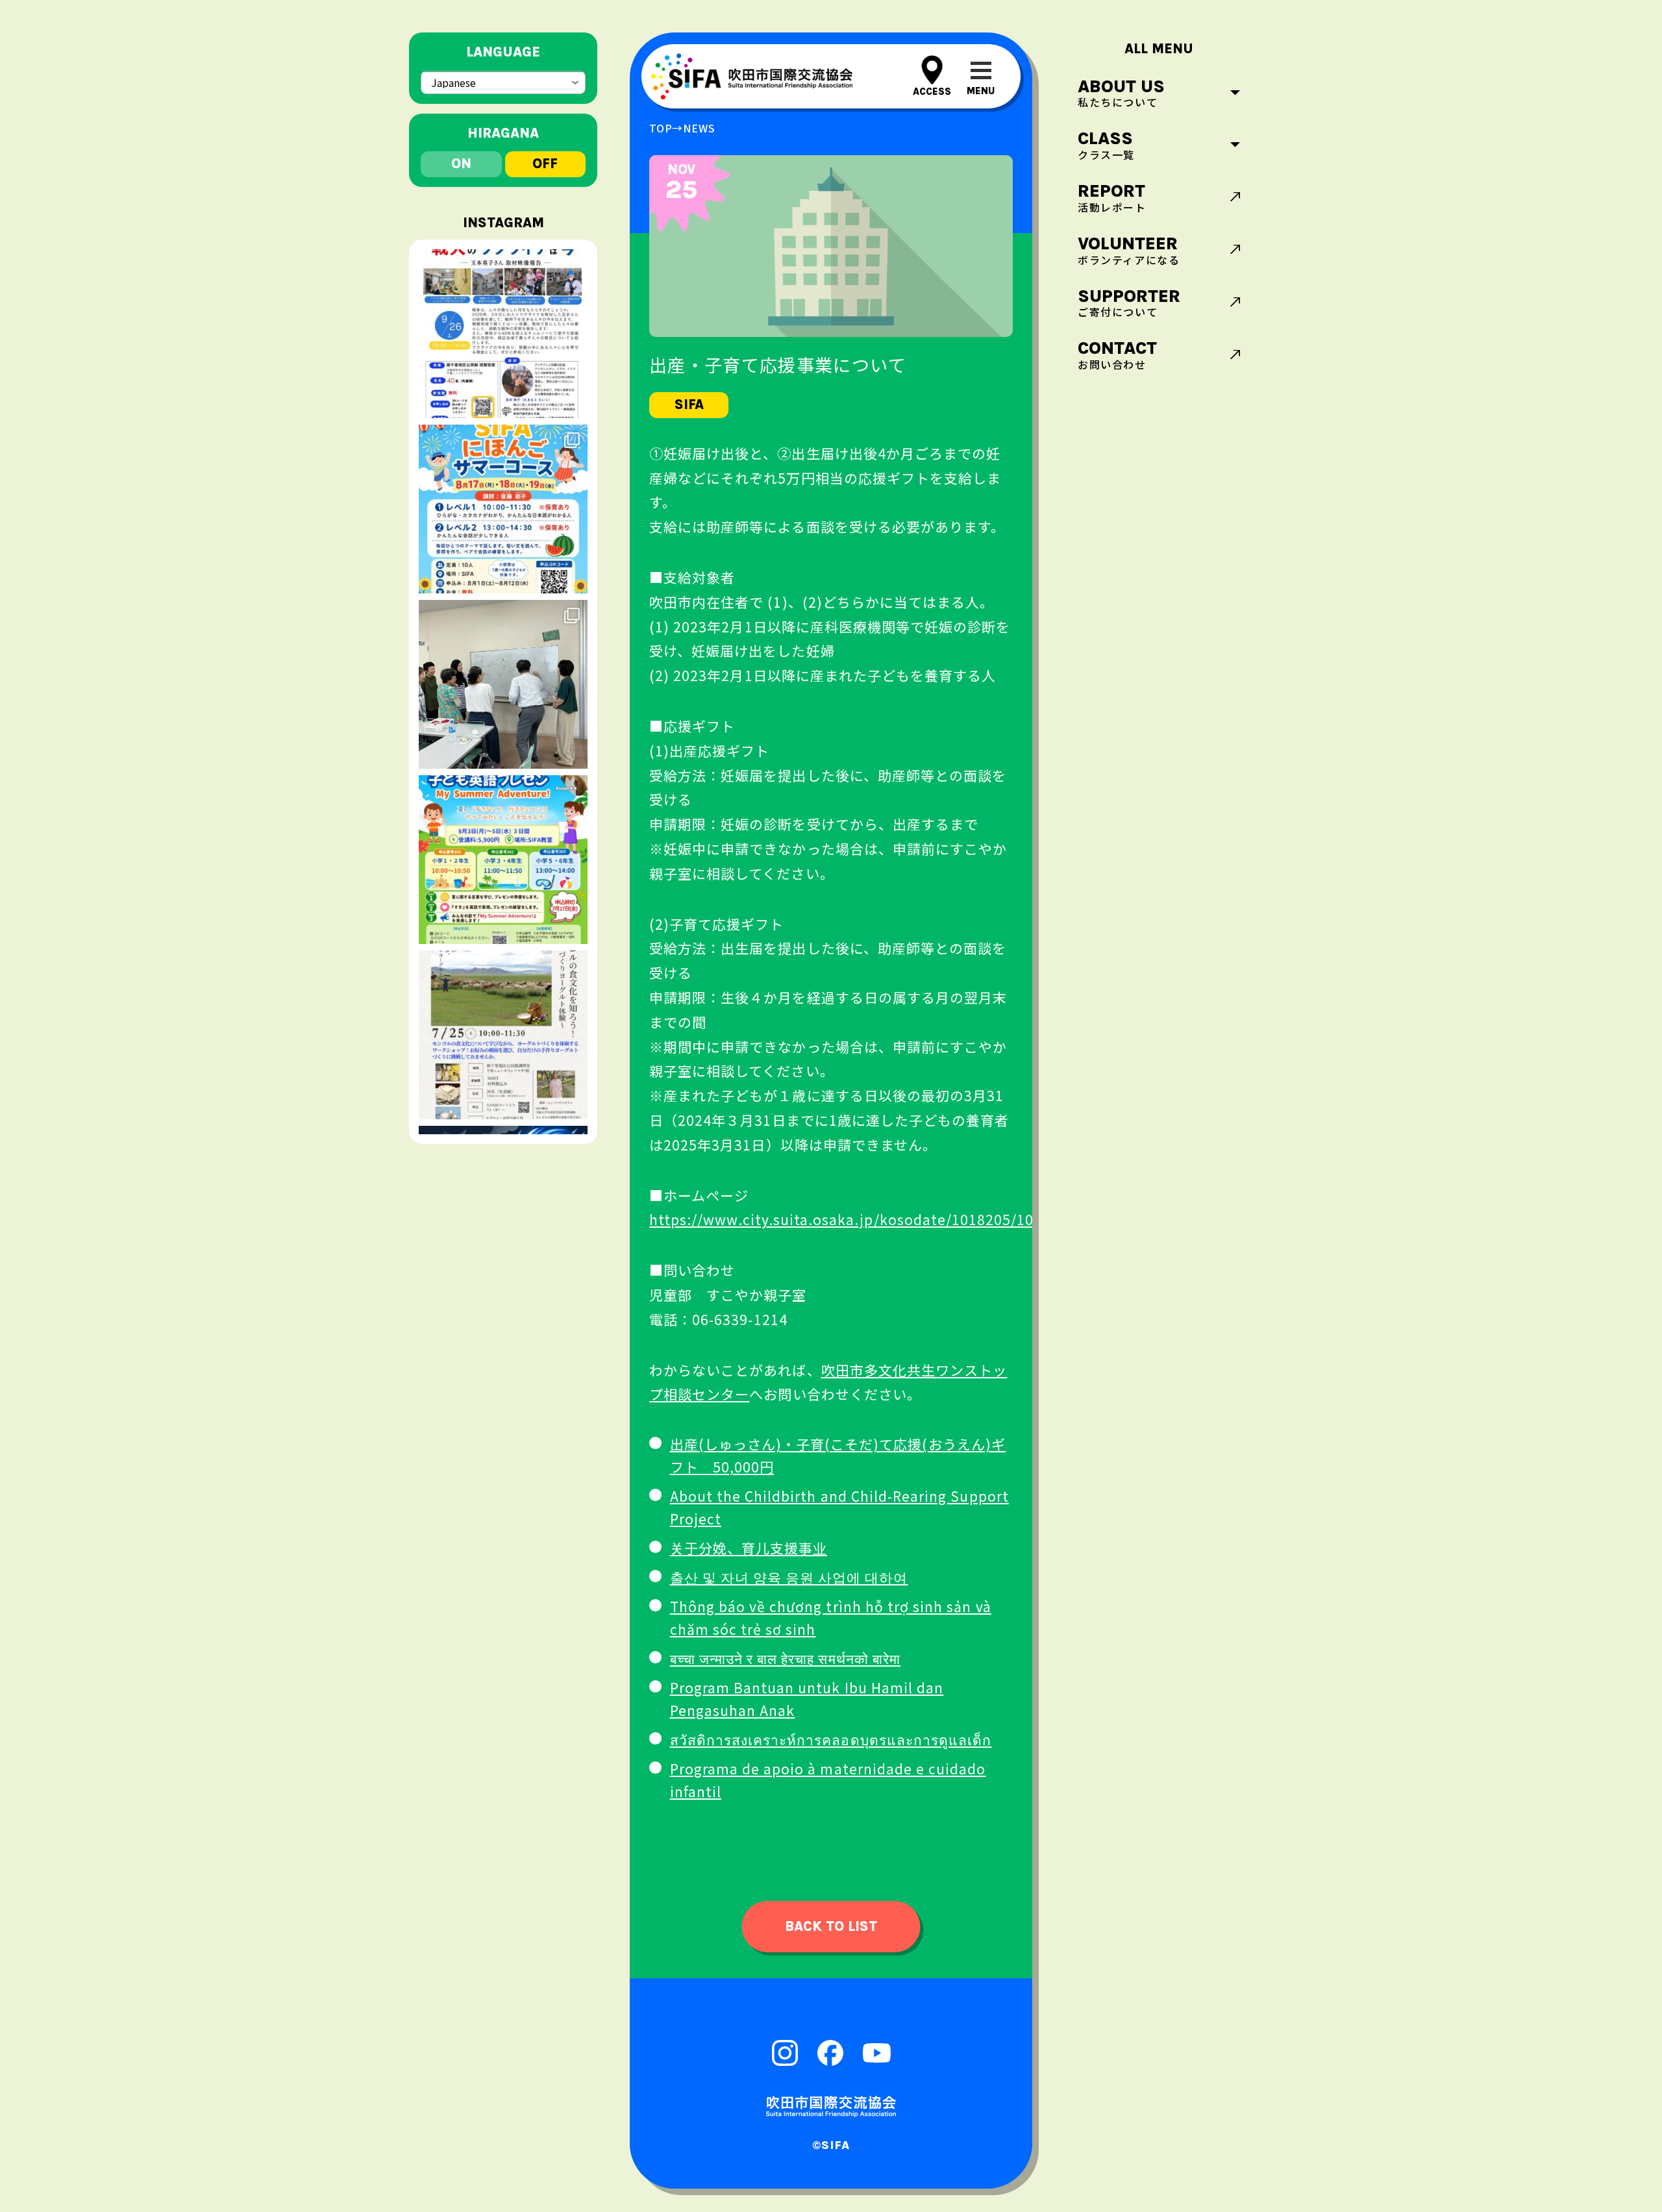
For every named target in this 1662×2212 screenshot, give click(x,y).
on (461, 164)
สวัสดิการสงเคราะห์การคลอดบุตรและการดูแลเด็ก (831, 1739)
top (661, 128)
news (699, 128)
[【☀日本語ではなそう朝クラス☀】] (503, 684)
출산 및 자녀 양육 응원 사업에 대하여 (789, 1577)
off (545, 164)
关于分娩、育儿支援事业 (749, 1548)
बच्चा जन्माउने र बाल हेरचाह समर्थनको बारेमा (785, 1658)
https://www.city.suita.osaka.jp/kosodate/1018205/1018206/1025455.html (914, 1219)
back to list (831, 1926)
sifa (689, 404)
